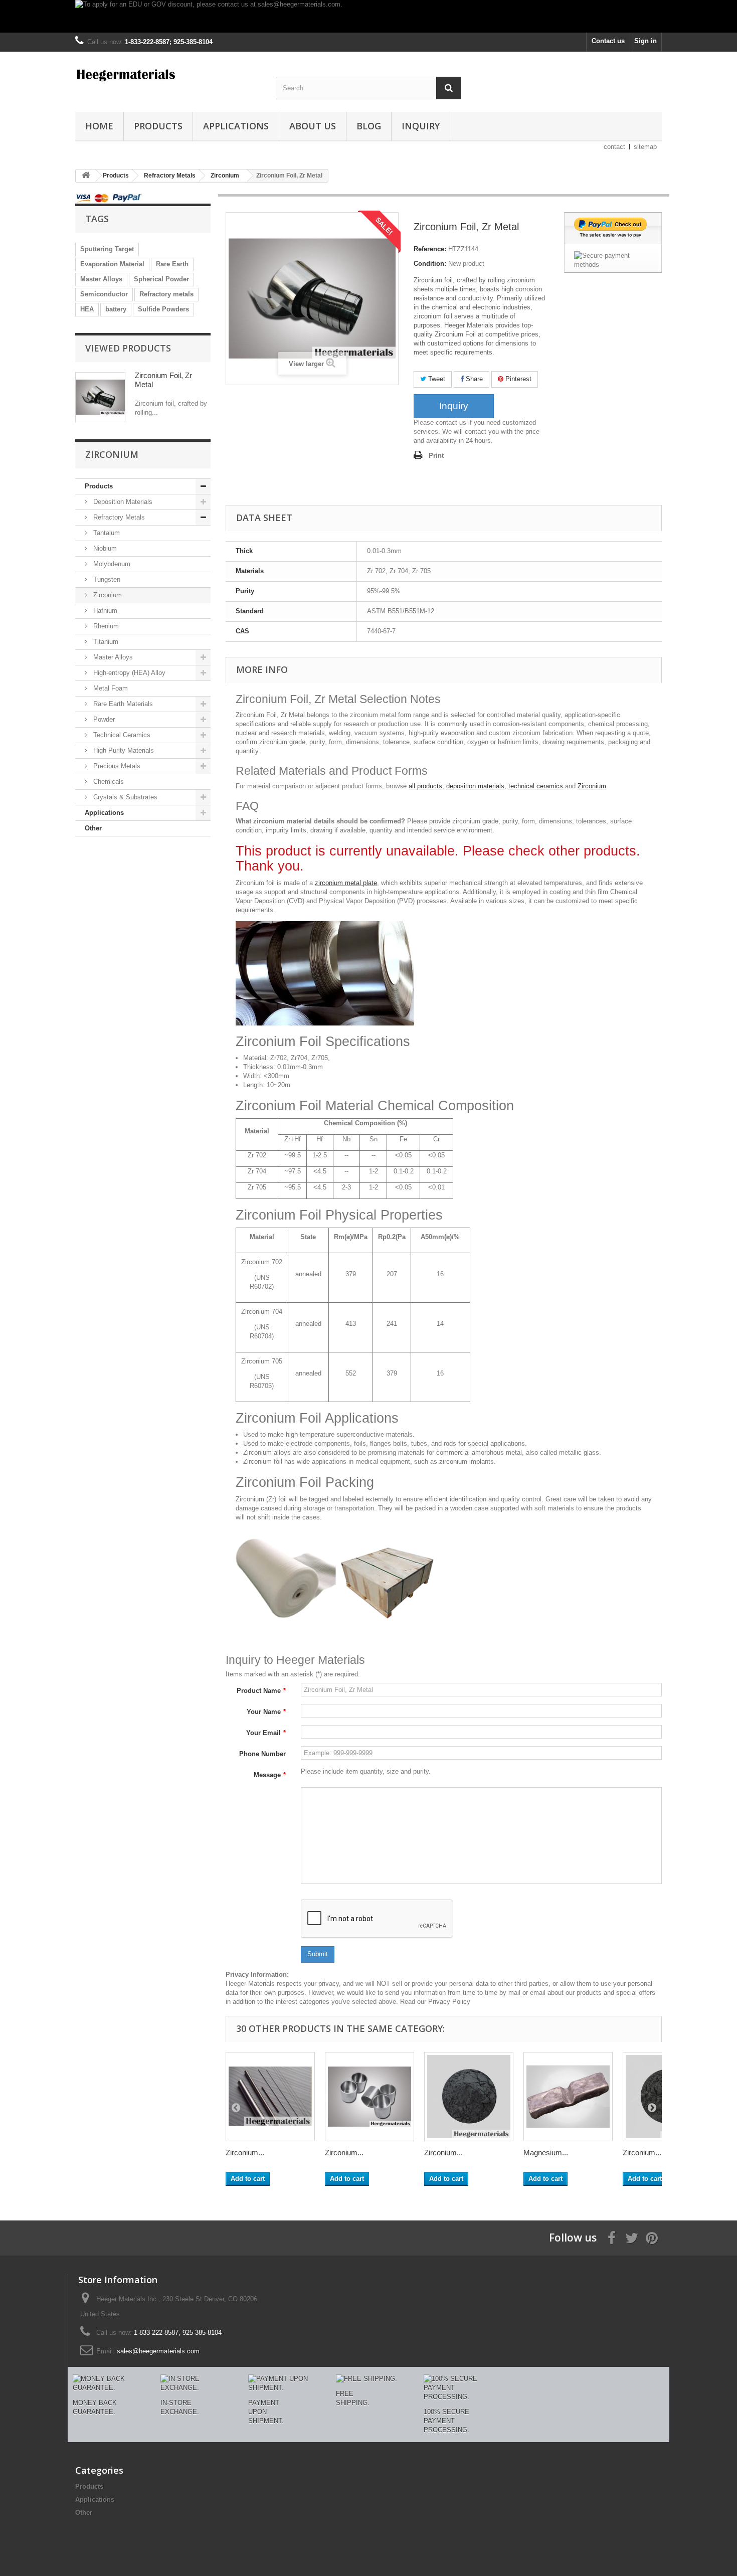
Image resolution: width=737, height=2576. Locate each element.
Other (93, 828)
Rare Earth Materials (122, 704)
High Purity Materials (123, 750)
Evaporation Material (112, 264)
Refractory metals (166, 294)
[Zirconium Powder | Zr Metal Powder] (469, 2097)
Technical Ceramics (121, 735)
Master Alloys (101, 279)
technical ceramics (536, 786)
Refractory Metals (118, 517)
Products (158, 126)
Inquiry (421, 126)
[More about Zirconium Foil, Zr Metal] (100, 397)
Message (270, 1775)
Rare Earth (172, 264)
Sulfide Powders (163, 309)
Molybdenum (111, 564)
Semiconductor (104, 294)
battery (116, 309)
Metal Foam (110, 688)
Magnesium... (546, 2153)
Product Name (261, 1691)
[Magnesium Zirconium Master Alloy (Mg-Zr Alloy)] (568, 2097)
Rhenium (105, 626)
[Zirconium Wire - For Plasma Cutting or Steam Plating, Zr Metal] (270, 2097)
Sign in (646, 41)
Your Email (266, 1733)
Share (473, 379)
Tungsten (106, 579)
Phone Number (262, 1754)
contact (614, 147)
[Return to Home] (86, 176)
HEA (87, 309)
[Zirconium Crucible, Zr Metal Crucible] (370, 2097)
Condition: (430, 264)
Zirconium (107, 595)
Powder (103, 719)
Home (99, 126)
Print (436, 456)
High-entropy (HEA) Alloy (128, 673)
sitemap (645, 147)
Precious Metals (116, 766)
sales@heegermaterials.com (158, 2351)
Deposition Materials (122, 502)
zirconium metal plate (346, 883)
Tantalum (106, 533)
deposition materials (475, 786)
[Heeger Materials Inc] (168, 74)
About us (313, 126)
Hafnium (104, 611)
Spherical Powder (161, 279)
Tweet (436, 379)
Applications (236, 126)
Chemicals (108, 782)
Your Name (266, 1712)
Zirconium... (245, 2153)
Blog (369, 126)
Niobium (104, 548)
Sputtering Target (107, 249)
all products (425, 786)
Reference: (430, 249)
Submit (318, 1954)
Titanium (105, 642)
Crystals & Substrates (124, 797)
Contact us (608, 41)
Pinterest (517, 379)
